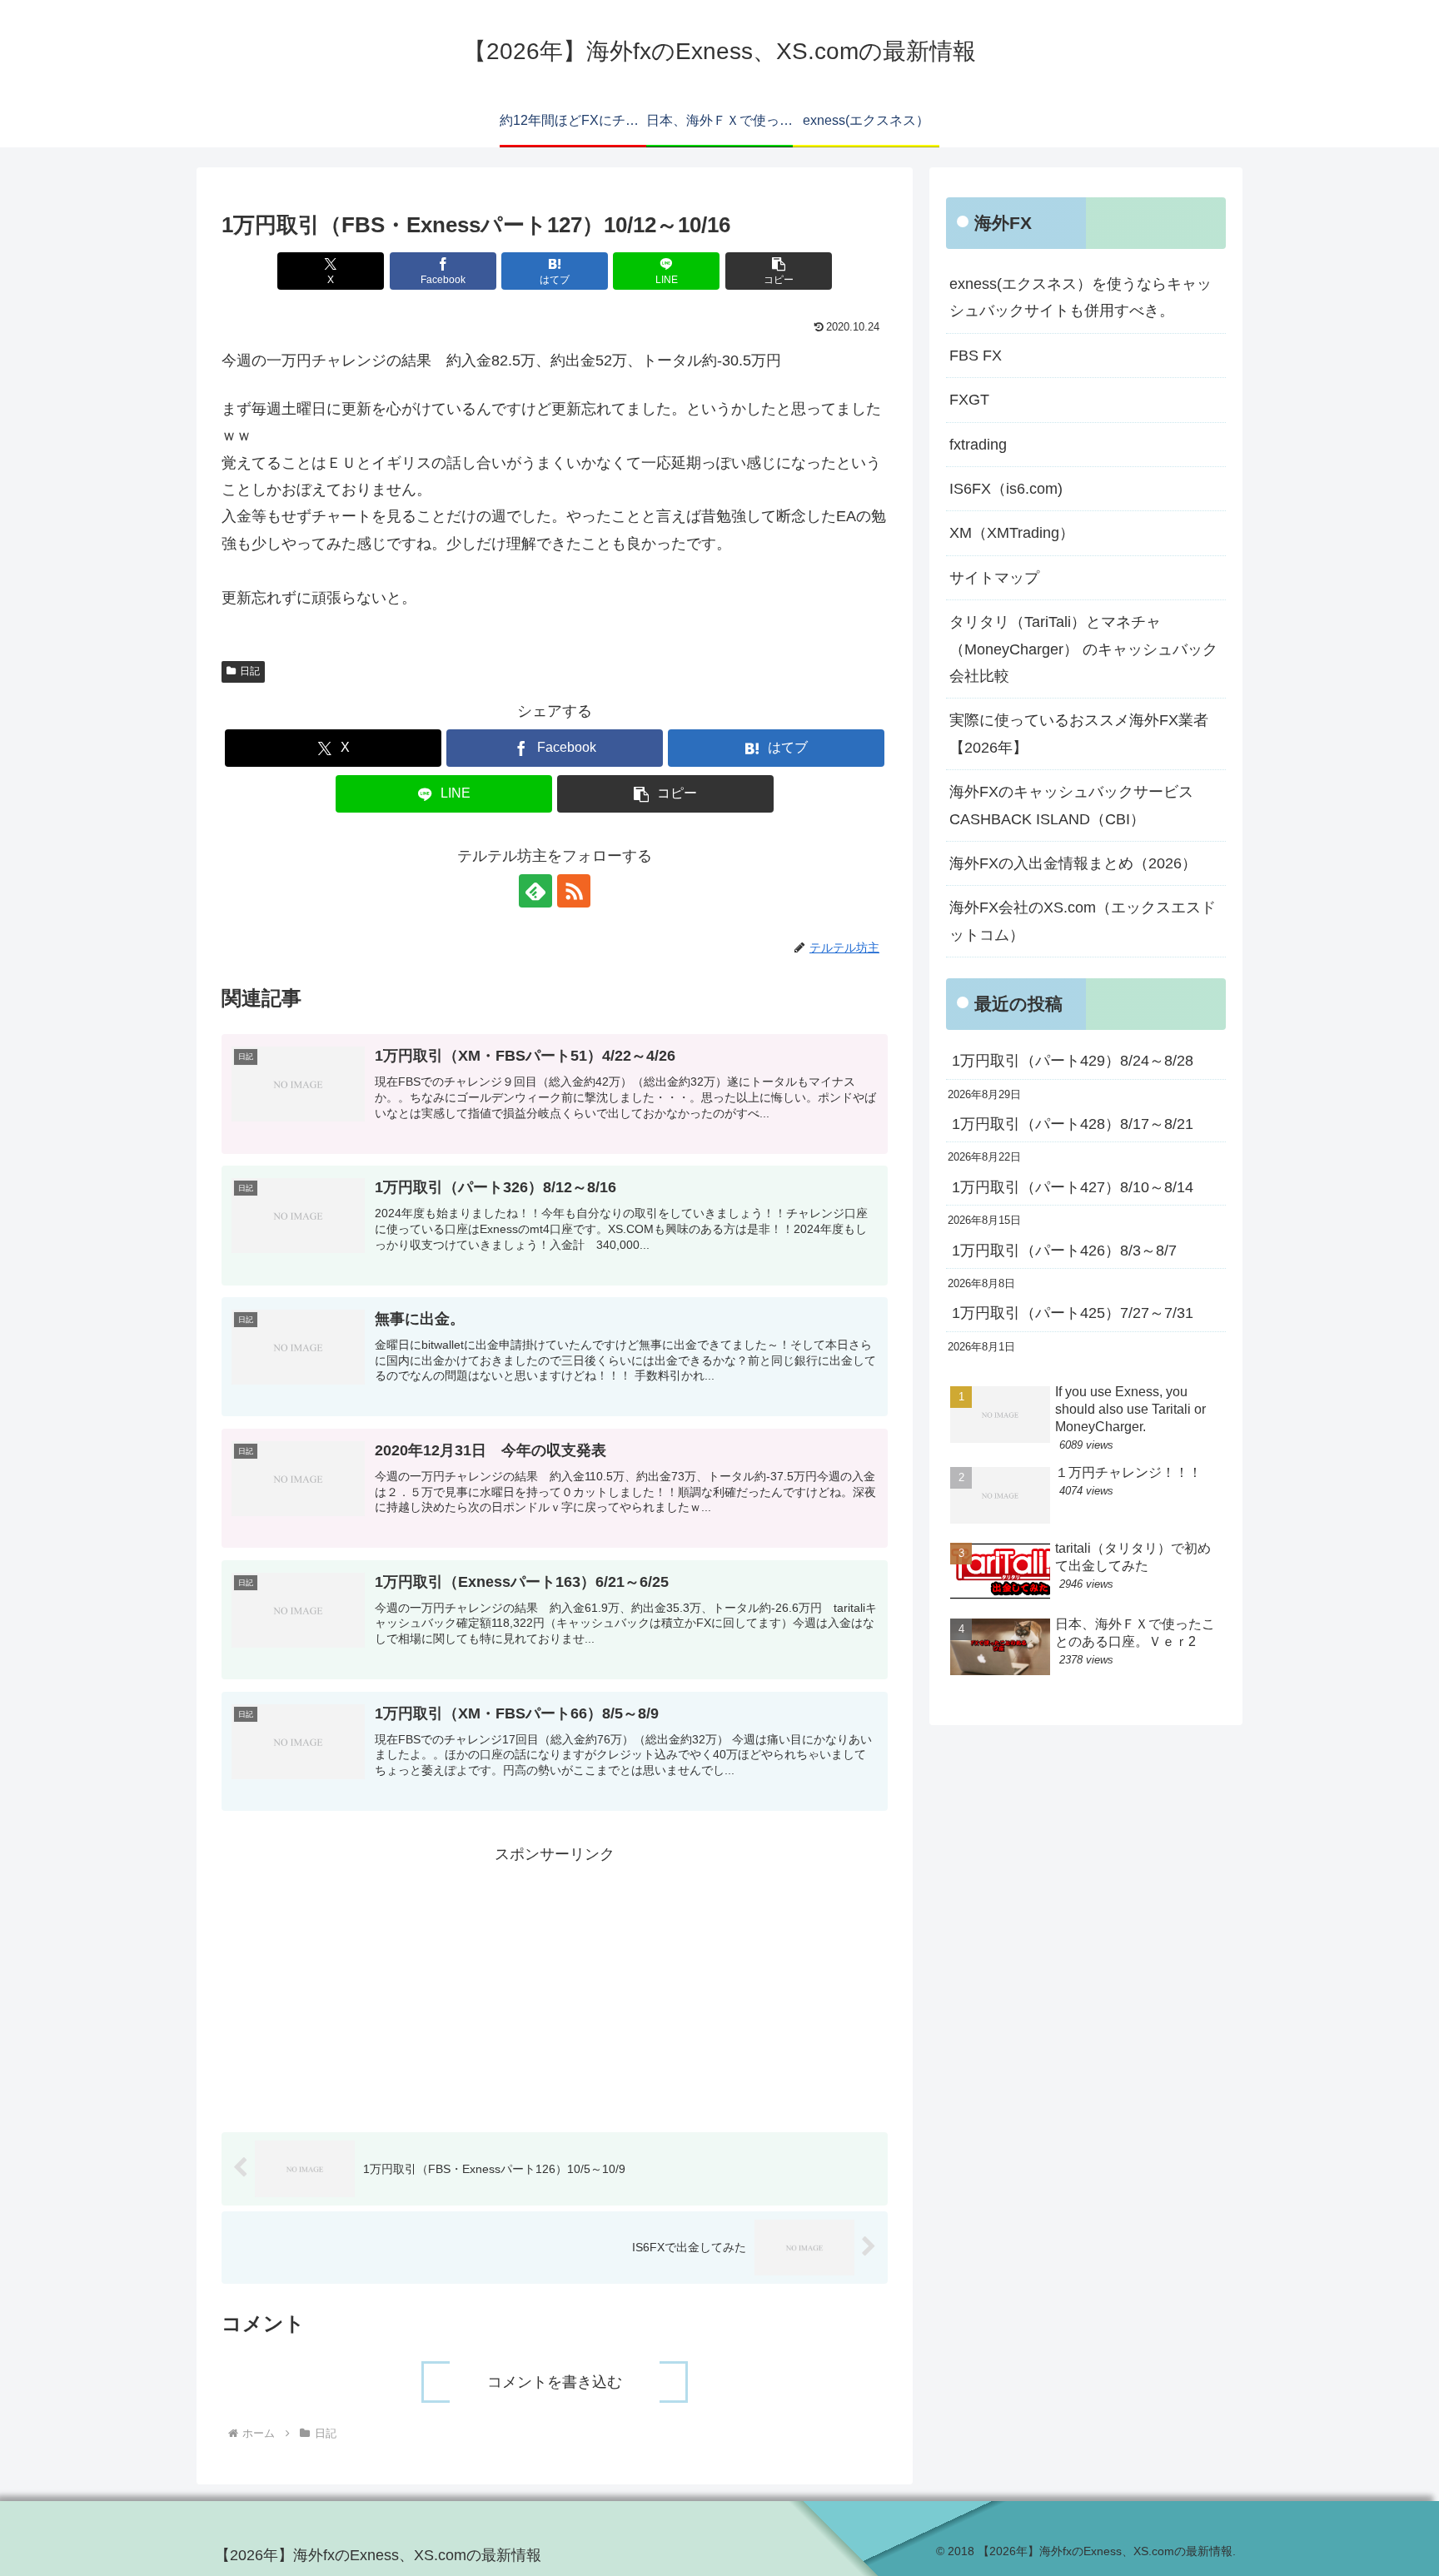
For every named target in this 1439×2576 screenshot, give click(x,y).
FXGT (969, 400)
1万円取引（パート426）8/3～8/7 (1064, 1251)
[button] (779, 271)
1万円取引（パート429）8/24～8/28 (1073, 1061)
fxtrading (978, 445)
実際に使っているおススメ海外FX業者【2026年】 (1079, 734)
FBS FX (976, 356)
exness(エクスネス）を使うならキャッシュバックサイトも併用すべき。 (1080, 297)
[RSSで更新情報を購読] (574, 891)
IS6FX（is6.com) (1006, 489)
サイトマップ (994, 578)
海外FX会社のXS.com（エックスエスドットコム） (1083, 921)
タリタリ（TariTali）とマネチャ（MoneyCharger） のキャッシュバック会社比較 (1083, 649)
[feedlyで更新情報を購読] (535, 891)
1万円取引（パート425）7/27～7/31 (1073, 1313)
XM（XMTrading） (1012, 533)
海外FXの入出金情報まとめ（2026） (1073, 863)
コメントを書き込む (555, 2382)
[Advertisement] (555, 1984)
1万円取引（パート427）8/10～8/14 (1073, 1187)
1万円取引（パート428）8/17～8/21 (1073, 1124)
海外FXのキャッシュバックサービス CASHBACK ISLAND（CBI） (1079, 805)
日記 (250, 671)
